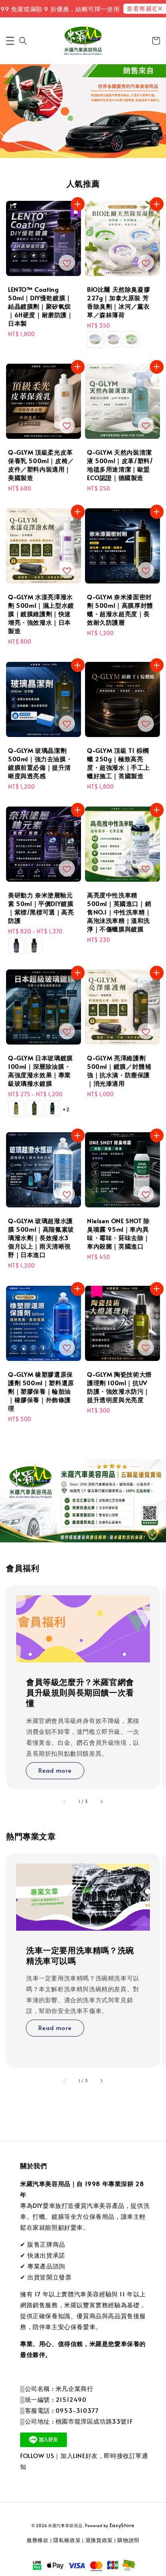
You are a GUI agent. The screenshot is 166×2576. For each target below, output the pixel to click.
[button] (10, 41)
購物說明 (128, 2540)
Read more (55, 1770)
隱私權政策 (67, 2540)
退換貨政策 (99, 2540)
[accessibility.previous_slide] (65, 1802)
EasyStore (122, 2525)
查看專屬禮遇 (137, 8)
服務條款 (38, 2540)
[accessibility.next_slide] (101, 1802)
